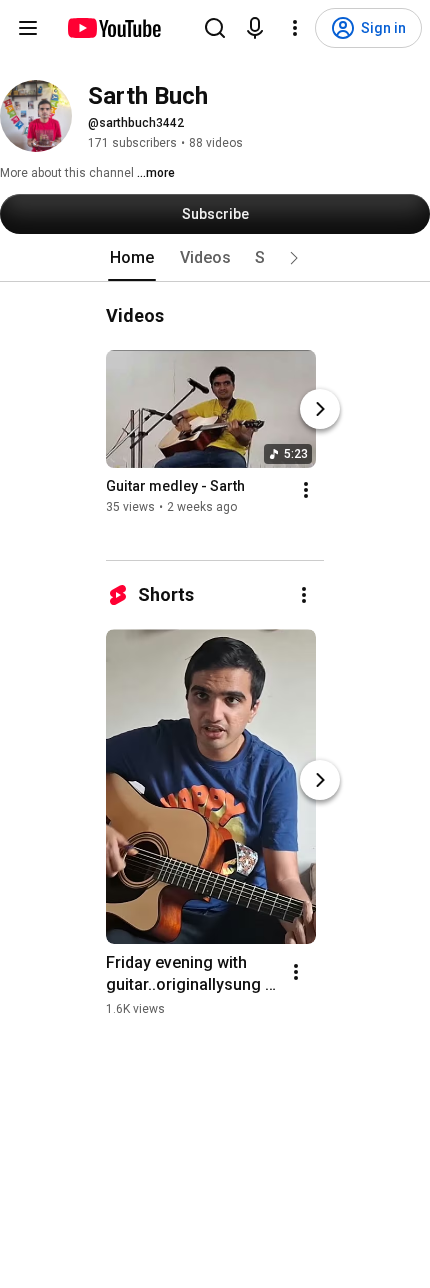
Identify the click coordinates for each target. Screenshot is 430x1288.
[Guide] (28, 28)
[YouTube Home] (113, 28)
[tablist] (215, 258)
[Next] (320, 409)
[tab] (132, 258)
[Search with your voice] (255, 28)
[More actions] (306, 490)
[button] (294, 258)
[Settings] (295, 28)
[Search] (215, 28)
